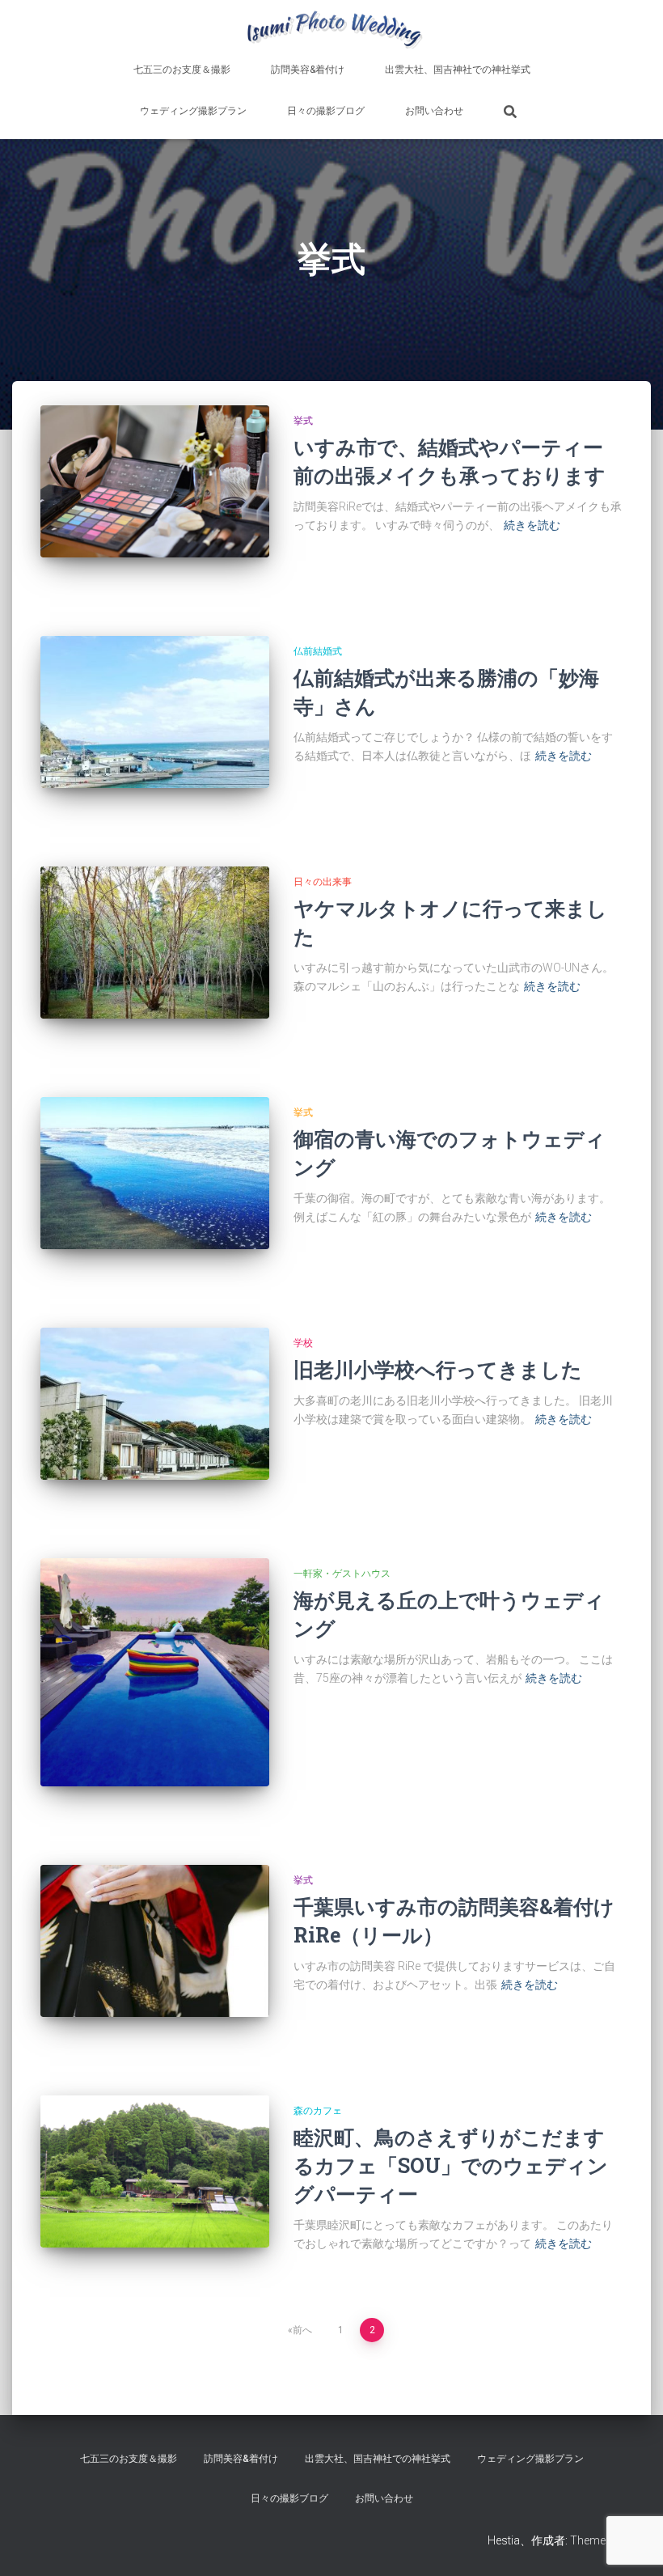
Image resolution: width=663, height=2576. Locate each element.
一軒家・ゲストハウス (342, 1574)
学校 (303, 1343)
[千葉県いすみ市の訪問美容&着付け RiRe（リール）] (155, 1941)
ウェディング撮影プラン (193, 111)
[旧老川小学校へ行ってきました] (155, 1404)
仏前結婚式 (318, 651)
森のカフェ (318, 2111)
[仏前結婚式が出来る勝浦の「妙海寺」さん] (155, 712)
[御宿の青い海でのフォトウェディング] (155, 1173)
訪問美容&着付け (308, 70)
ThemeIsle (596, 2540)
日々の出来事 (323, 882)
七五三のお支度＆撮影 (182, 70)
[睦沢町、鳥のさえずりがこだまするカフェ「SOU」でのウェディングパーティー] (155, 2171)
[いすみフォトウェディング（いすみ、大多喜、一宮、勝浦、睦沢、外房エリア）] (331, 28)
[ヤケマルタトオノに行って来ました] (155, 943)
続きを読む (532, 525)
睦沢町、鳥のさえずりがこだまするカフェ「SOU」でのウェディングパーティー (451, 2165)
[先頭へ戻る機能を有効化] (631, 2544)
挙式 (303, 421)
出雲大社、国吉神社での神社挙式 (458, 70)
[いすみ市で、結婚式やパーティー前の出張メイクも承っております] (155, 481)
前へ (302, 2330)
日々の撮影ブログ (326, 111)
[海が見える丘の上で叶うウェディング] (155, 1673)
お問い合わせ (434, 111)
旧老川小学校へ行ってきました (438, 1369)
